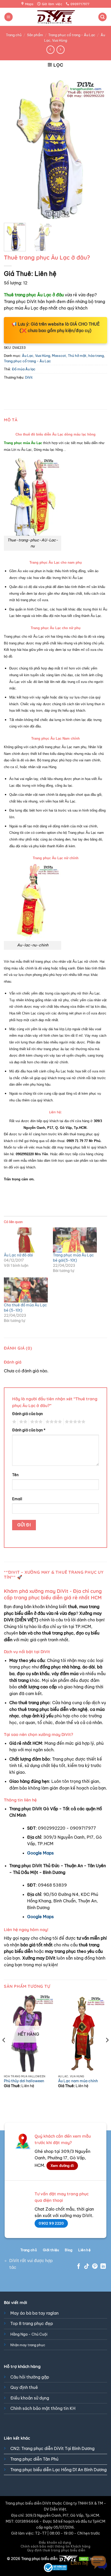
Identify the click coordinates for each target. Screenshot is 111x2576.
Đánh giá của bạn (27, 1414)
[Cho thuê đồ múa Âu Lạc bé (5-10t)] (26, 1290)
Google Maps (40, 1853)
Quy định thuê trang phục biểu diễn (56, 2550)
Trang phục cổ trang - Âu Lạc (72, 35)
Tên (15, 1475)
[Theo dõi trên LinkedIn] (103, 2267)
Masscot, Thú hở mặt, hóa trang (78, 356)
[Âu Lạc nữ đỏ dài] (26, 1240)
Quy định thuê (24, 2387)
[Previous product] (61, 50)
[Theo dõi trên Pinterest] (95, 2267)
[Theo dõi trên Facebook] (79, 2267)
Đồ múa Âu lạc (24, 369)
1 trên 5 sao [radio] (14, 1422)
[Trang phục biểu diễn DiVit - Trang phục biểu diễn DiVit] (56, 17)
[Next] (99, 149)
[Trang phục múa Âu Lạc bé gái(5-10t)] (75, 1240)
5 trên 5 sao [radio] (74, 1422)
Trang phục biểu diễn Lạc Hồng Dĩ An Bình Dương (58, 2470)
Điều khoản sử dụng (30, 2398)
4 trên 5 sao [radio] (53, 1422)
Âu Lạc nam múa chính (78, 2081)
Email (17, 1499)
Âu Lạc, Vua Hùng (36, 356)
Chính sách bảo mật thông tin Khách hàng (56, 2546)
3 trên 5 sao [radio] (36, 1422)
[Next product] (50, 50)
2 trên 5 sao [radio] (22, 1422)
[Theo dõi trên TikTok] (87, 2267)
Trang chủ (14, 35)
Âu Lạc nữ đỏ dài (18, 1255)
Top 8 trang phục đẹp (32, 2323)
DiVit (29, 377)
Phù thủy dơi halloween (24, 2081)
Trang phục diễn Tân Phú (34, 2459)
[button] (9, 17)
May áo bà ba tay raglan (34, 2313)
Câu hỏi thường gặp (30, 2377)
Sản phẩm (35, 35)
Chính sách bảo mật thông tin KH (43, 2408)
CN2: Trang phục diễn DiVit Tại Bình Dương (52, 2448)
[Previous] (12, 149)
